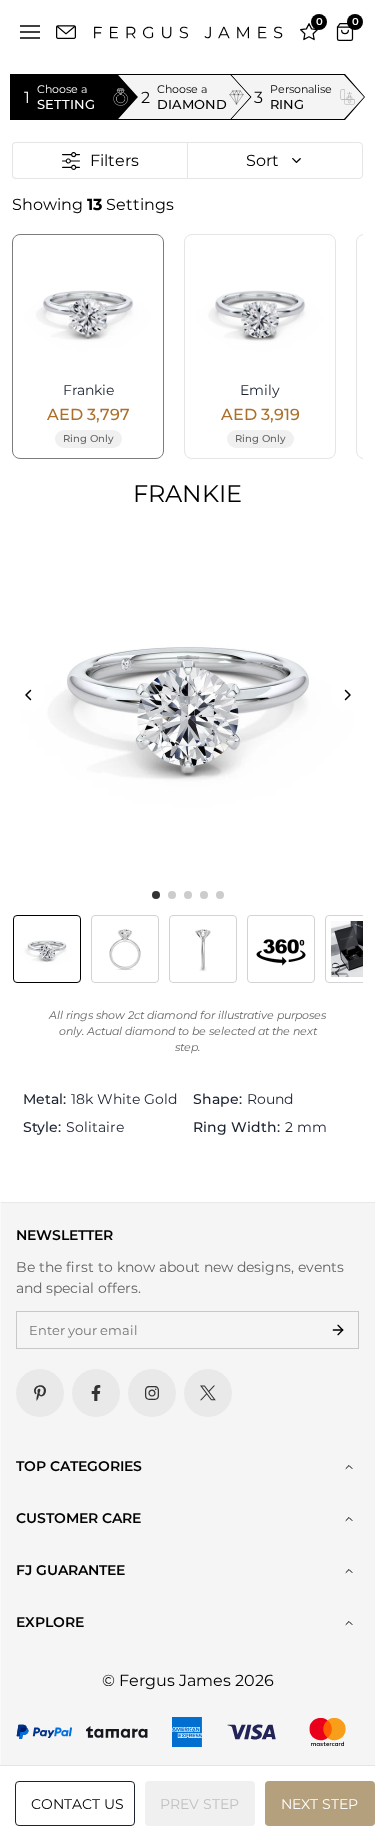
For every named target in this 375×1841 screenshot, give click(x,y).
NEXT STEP (319, 1804)
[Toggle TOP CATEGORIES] (349, 1467)
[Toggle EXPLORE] (349, 1623)
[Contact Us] (66, 32)
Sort (262, 160)
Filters (114, 160)
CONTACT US (77, 1804)
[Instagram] (152, 1393)
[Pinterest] (40, 1393)
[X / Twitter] (208, 1393)
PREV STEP (199, 1804)
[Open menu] (30, 32)
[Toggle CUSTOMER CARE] (349, 1519)
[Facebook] (96, 1393)
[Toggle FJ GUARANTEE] (349, 1571)
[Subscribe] (338, 1330)
